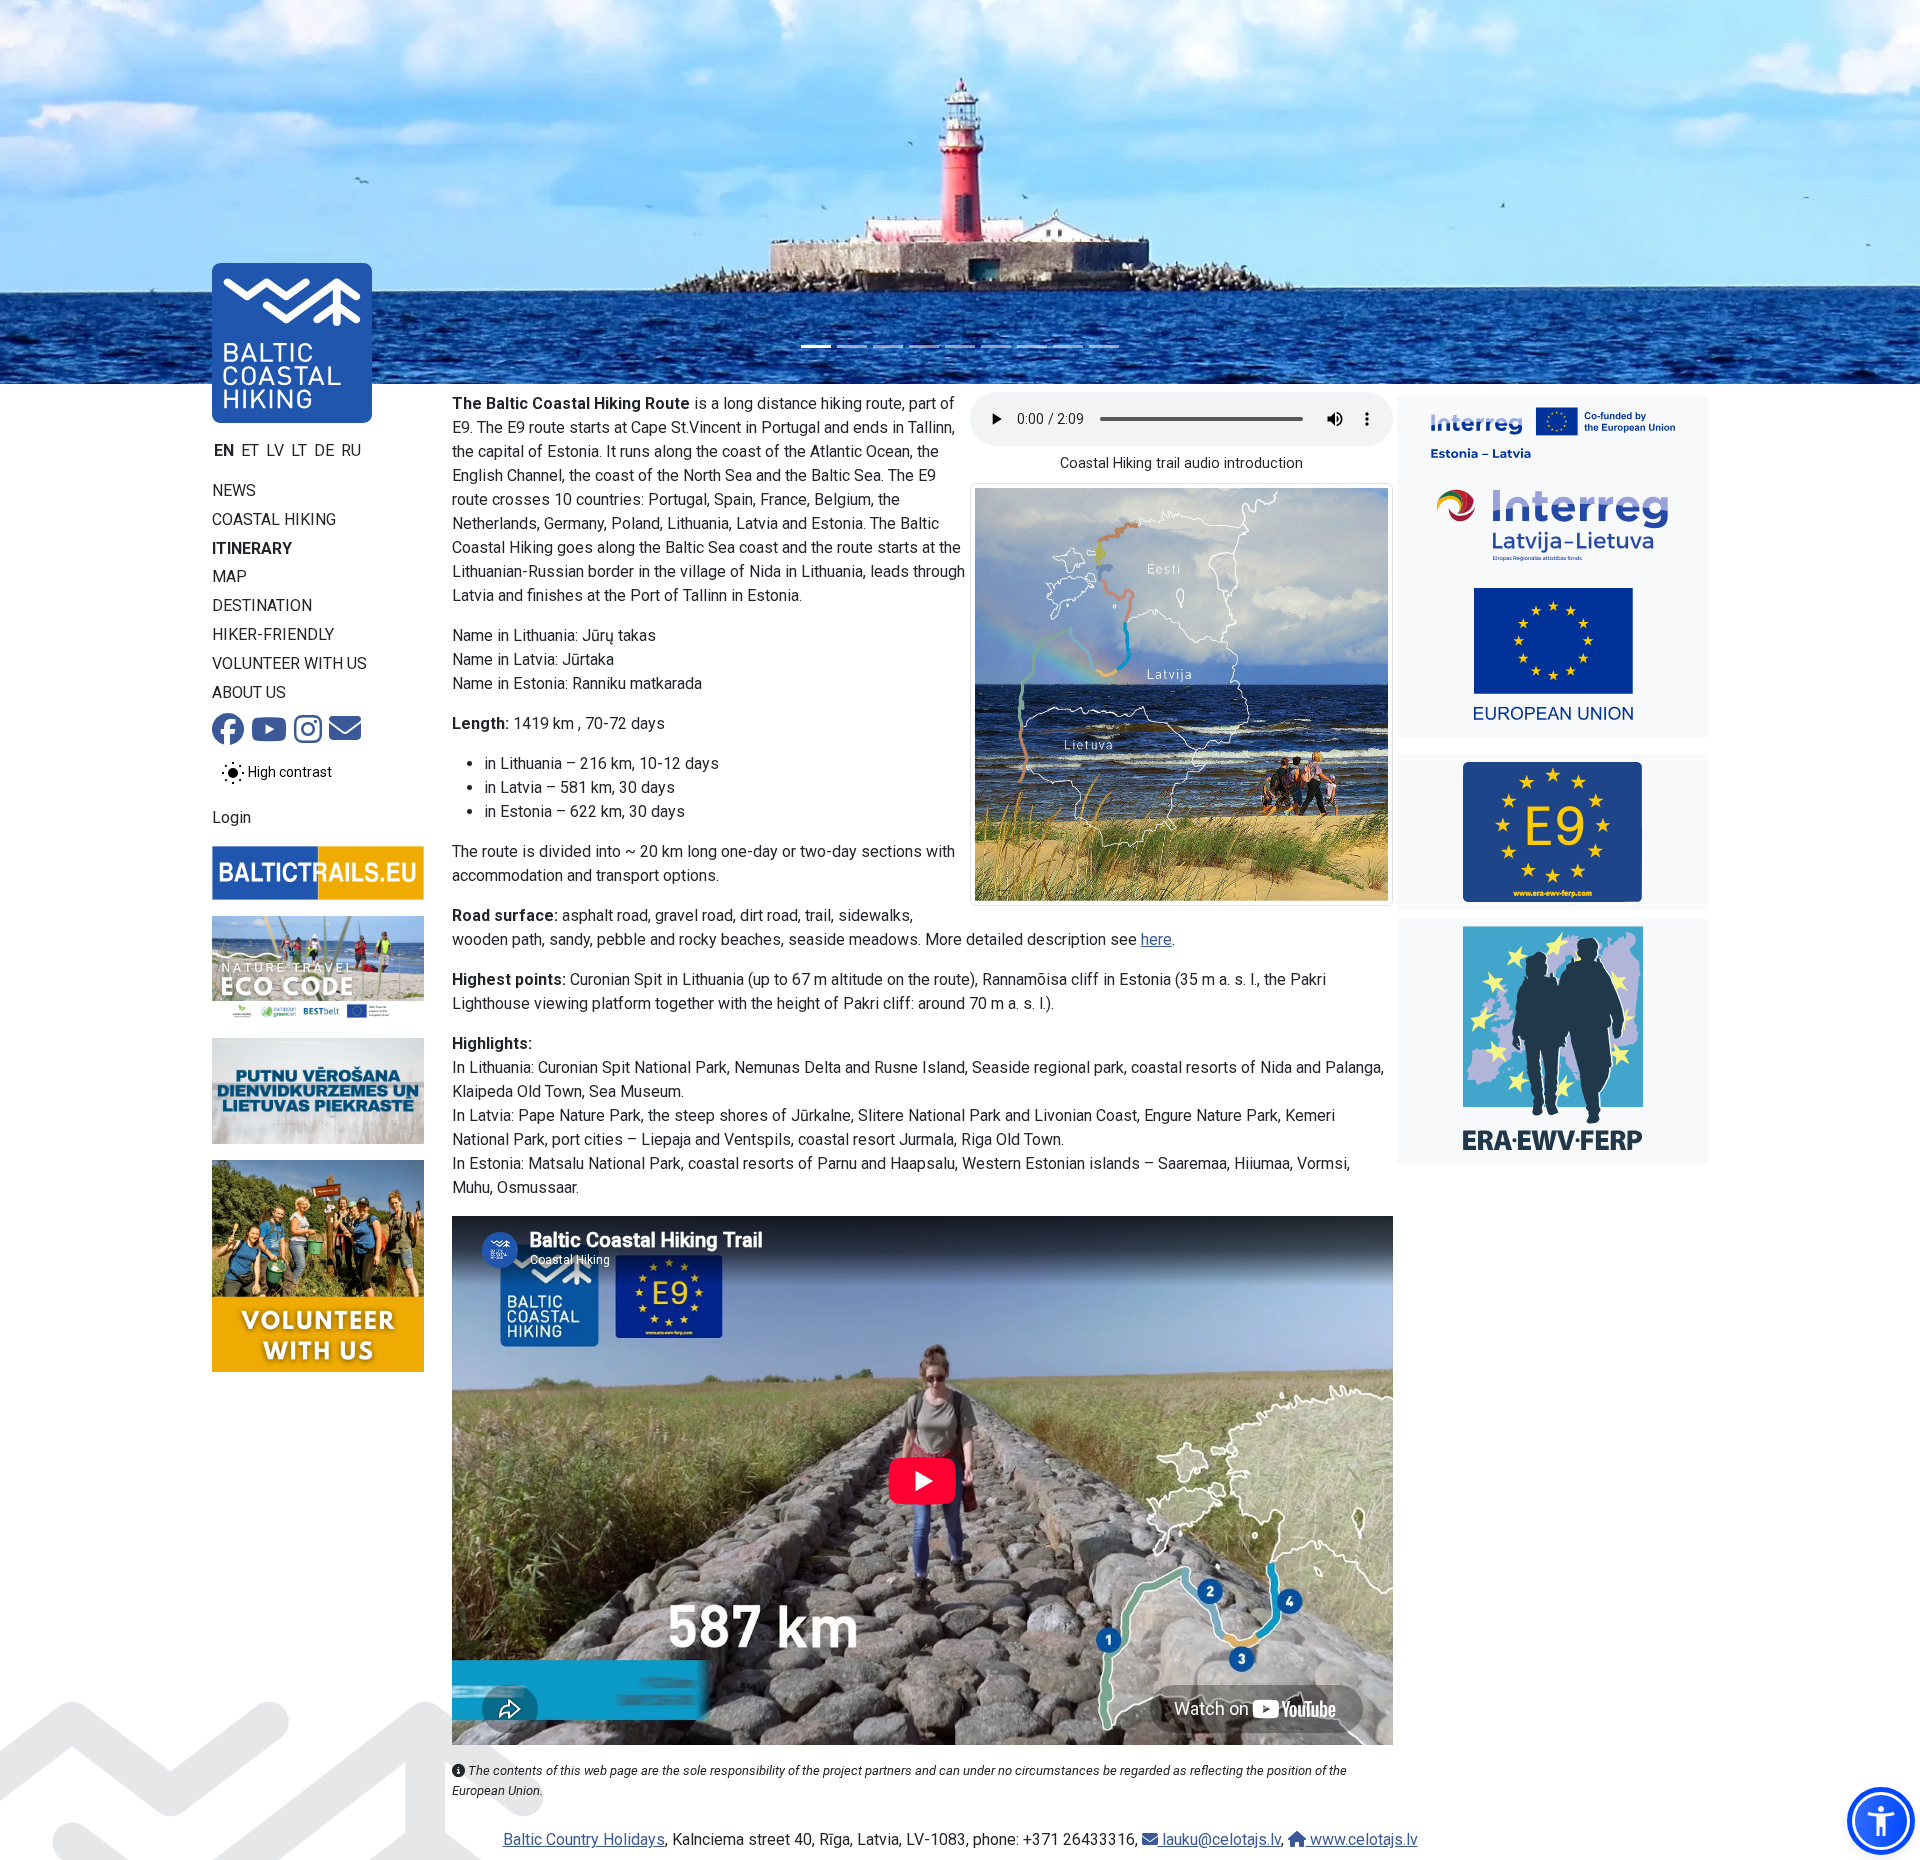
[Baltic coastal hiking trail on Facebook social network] (228, 735)
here (1156, 939)
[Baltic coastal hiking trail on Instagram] (308, 735)
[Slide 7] (1032, 346)
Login (231, 817)
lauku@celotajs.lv (1219, 1839)
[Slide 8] (1068, 346)
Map (229, 576)
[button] (1881, 1821)
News (234, 490)
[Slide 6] (996, 346)
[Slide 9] (1104, 346)
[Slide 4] (924, 346)
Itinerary (252, 548)
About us (249, 692)
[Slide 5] (960, 346)
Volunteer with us (289, 663)
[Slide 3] (888, 346)
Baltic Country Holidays (584, 1839)
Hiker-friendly (273, 634)
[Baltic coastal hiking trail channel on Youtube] (269, 735)
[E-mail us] (345, 734)
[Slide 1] (816, 346)
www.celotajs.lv (1362, 1839)
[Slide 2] (852, 346)
